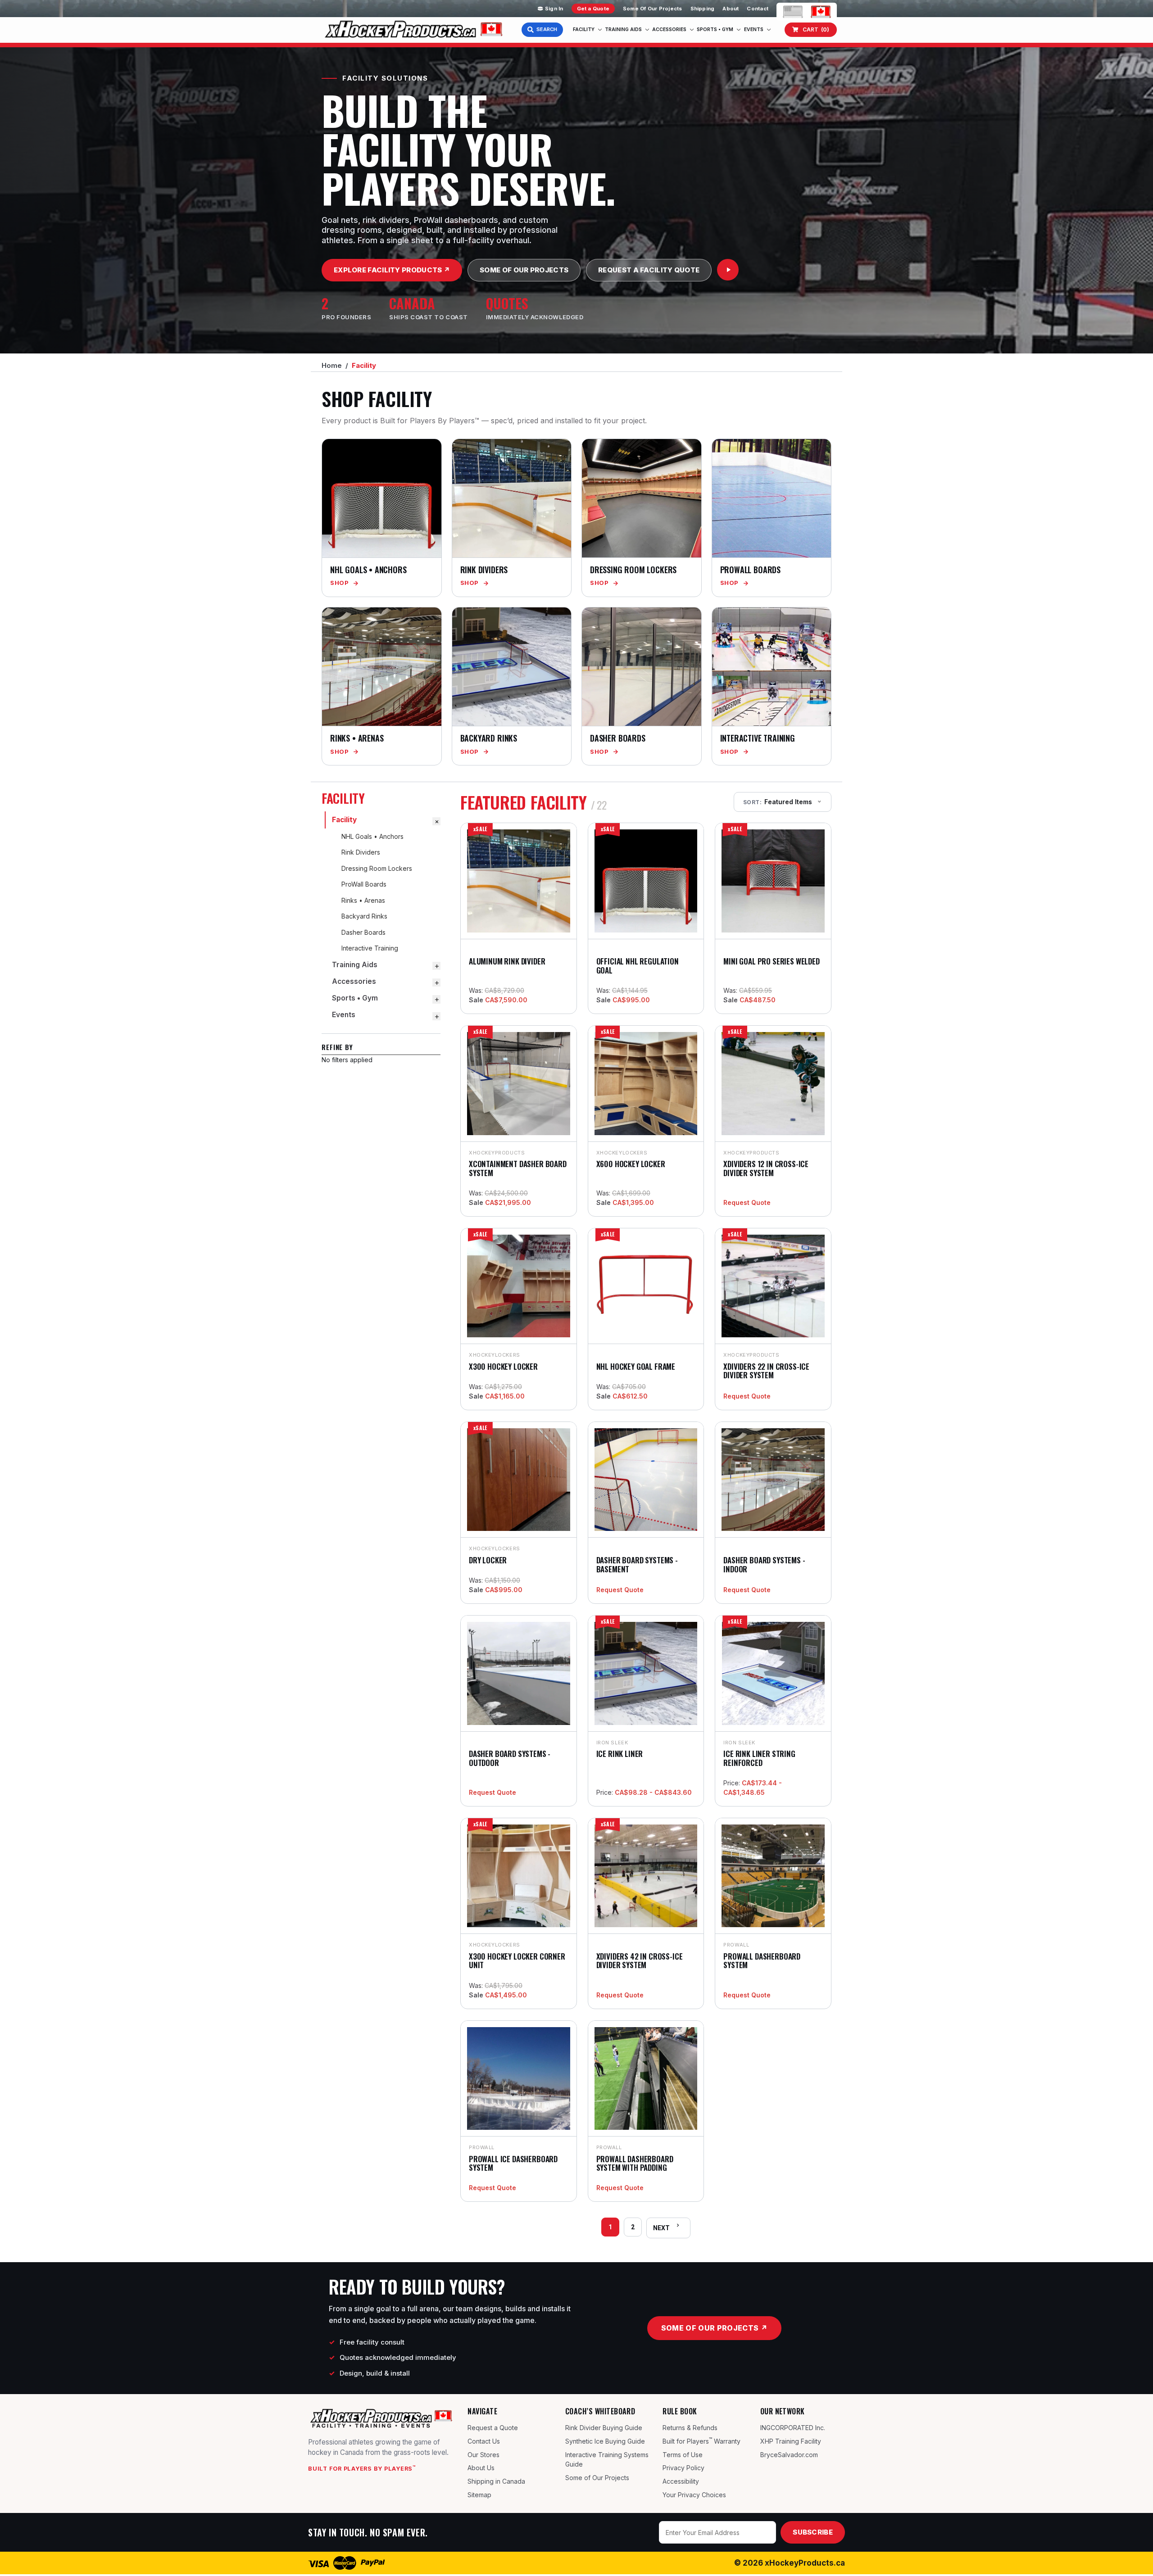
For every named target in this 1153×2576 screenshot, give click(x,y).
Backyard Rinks (364, 916)
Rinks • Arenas (363, 900)
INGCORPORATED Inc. (793, 2428)
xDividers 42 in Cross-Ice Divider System (640, 1961)
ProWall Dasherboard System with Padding (635, 2163)
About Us (481, 2468)
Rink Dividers (361, 852)
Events (754, 29)
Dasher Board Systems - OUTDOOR (510, 1758)
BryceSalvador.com (789, 2455)
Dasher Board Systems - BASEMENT (637, 1564)
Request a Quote (493, 2428)
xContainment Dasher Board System (518, 1168)
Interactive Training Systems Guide (607, 2460)
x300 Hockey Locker (503, 1366)
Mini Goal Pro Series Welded (771, 961)
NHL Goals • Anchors (372, 836)
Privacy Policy (683, 2468)
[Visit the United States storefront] (793, 11)
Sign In (554, 9)
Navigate (482, 2411)
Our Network (783, 2411)
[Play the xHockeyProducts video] (728, 270)
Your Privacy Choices (694, 2495)
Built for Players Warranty (701, 2440)
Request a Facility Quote (649, 270)
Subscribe (813, 2532)
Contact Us (484, 2441)
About (731, 9)
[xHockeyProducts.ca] (412, 30)
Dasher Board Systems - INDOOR (764, 1564)
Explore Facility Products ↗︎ (392, 270)
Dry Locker (488, 1560)
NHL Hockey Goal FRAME (636, 1366)
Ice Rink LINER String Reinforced (759, 1758)
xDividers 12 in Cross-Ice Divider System (766, 1168)
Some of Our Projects (597, 2478)
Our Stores (483, 2455)
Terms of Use (683, 2455)
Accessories (669, 29)
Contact (758, 9)
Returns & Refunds (690, 2428)
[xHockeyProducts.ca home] (381, 2418)
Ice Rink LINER (620, 1754)
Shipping (703, 9)
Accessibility (681, 2481)
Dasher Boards (363, 932)
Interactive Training (370, 948)
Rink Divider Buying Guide (604, 2428)
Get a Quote (593, 9)
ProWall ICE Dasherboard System (513, 2163)
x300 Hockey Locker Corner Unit (517, 1961)
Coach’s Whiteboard (600, 2411)
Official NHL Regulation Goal (638, 966)
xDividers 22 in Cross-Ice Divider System (766, 1371)
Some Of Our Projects (652, 9)
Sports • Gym (715, 29)
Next (661, 2228)
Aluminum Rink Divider (507, 961)
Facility (584, 29)
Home (332, 365)
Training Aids (623, 29)
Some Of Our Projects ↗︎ (714, 2328)
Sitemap (479, 2495)
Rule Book (680, 2411)
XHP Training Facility (791, 2441)
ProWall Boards (364, 884)
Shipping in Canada (496, 2481)
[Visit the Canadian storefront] (821, 11)
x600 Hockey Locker (631, 1164)
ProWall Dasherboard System (762, 1961)
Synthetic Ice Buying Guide (605, 2441)
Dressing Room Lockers (377, 868)
